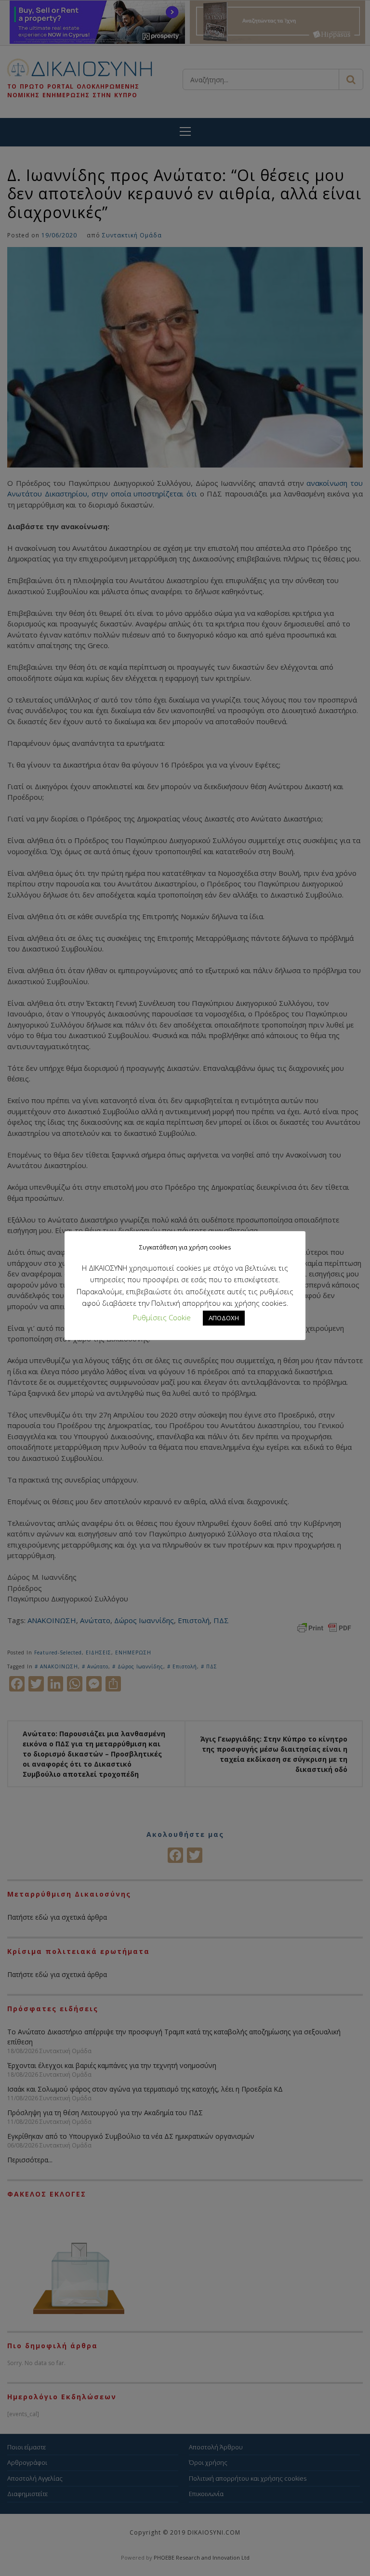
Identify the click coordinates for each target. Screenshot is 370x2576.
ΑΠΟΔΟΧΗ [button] (224, 1318)
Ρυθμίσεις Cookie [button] (162, 1317)
